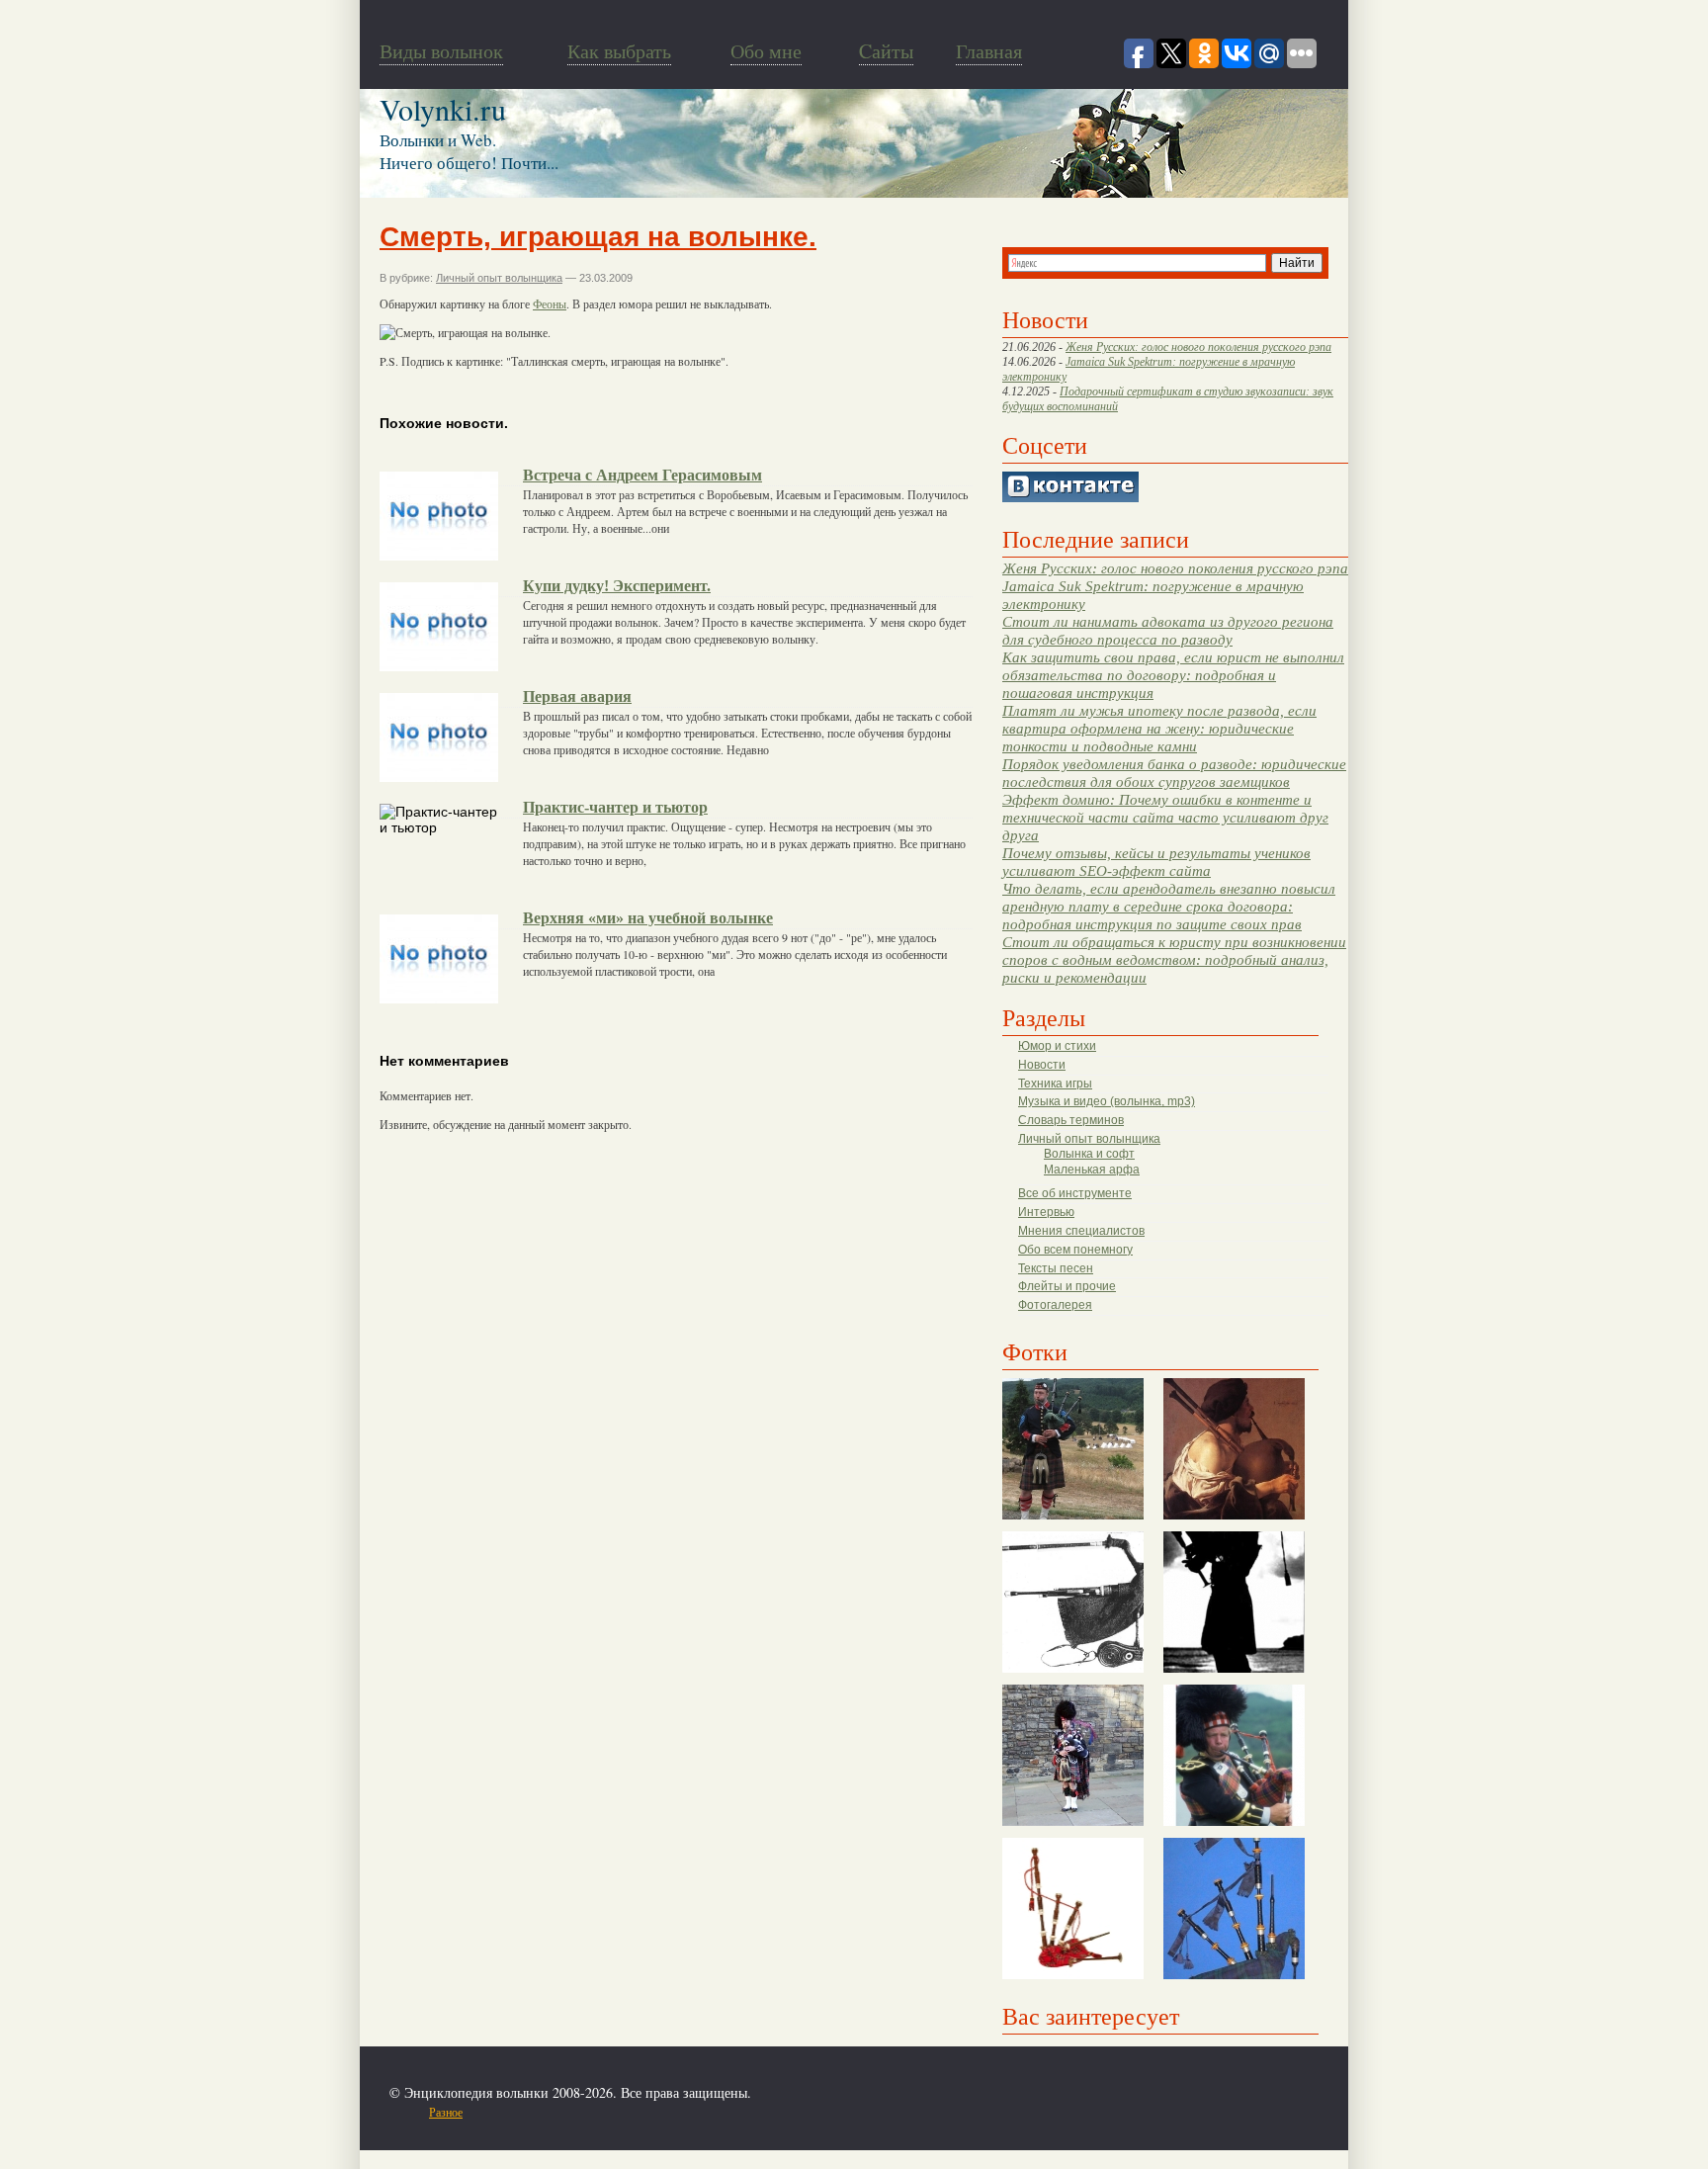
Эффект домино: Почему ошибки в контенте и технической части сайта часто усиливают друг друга (1165, 817)
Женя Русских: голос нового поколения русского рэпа (1198, 347)
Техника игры (1055, 1084)
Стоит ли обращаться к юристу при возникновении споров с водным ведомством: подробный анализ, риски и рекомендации (1174, 959)
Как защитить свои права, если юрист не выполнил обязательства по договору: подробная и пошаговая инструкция (1173, 675)
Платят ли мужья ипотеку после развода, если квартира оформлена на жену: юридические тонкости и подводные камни (1159, 728)
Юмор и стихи (1057, 1046)
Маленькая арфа (1092, 1170)
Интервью (1046, 1212)
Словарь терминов (1071, 1120)
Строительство (610, 2112)
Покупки (546, 2112)
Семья (667, 2112)
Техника (708, 2112)
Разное (446, 2112)
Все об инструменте (1075, 1193)
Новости (1042, 1065)
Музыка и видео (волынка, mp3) (1107, 1101)
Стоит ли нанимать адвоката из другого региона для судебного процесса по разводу (1168, 630)
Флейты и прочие (1067, 1286)
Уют (785, 2112)
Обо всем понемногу (1075, 1250)
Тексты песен (1056, 1268)
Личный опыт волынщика (1089, 1139)
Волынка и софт (1089, 1154)
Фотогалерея (1055, 1305)
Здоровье (496, 2112)
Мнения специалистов (1081, 1231)
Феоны (550, 304)
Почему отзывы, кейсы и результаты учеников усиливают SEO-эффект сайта (1156, 862)
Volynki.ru (443, 109)
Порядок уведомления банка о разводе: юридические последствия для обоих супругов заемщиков (1174, 773)
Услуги (751, 2112)
